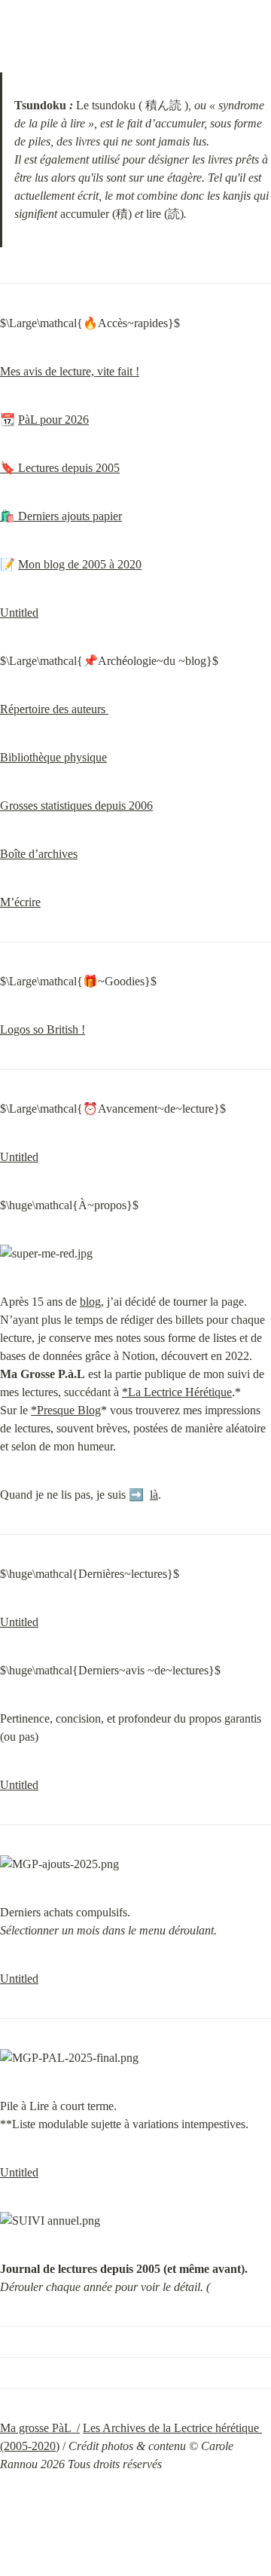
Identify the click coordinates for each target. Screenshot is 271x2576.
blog (90, 1302)
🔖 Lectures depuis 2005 (60, 468)
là (154, 1495)
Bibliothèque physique (53, 757)
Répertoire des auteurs (54, 709)
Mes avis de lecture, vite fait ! (70, 371)
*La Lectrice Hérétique (177, 1392)
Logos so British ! (43, 1029)
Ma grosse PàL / (40, 2428)
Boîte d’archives (39, 854)
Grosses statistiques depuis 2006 (76, 806)
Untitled (19, 613)
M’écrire (20, 902)
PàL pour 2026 (53, 420)
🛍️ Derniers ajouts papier (61, 516)
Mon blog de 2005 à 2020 (80, 564)
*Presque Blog (66, 1410)
